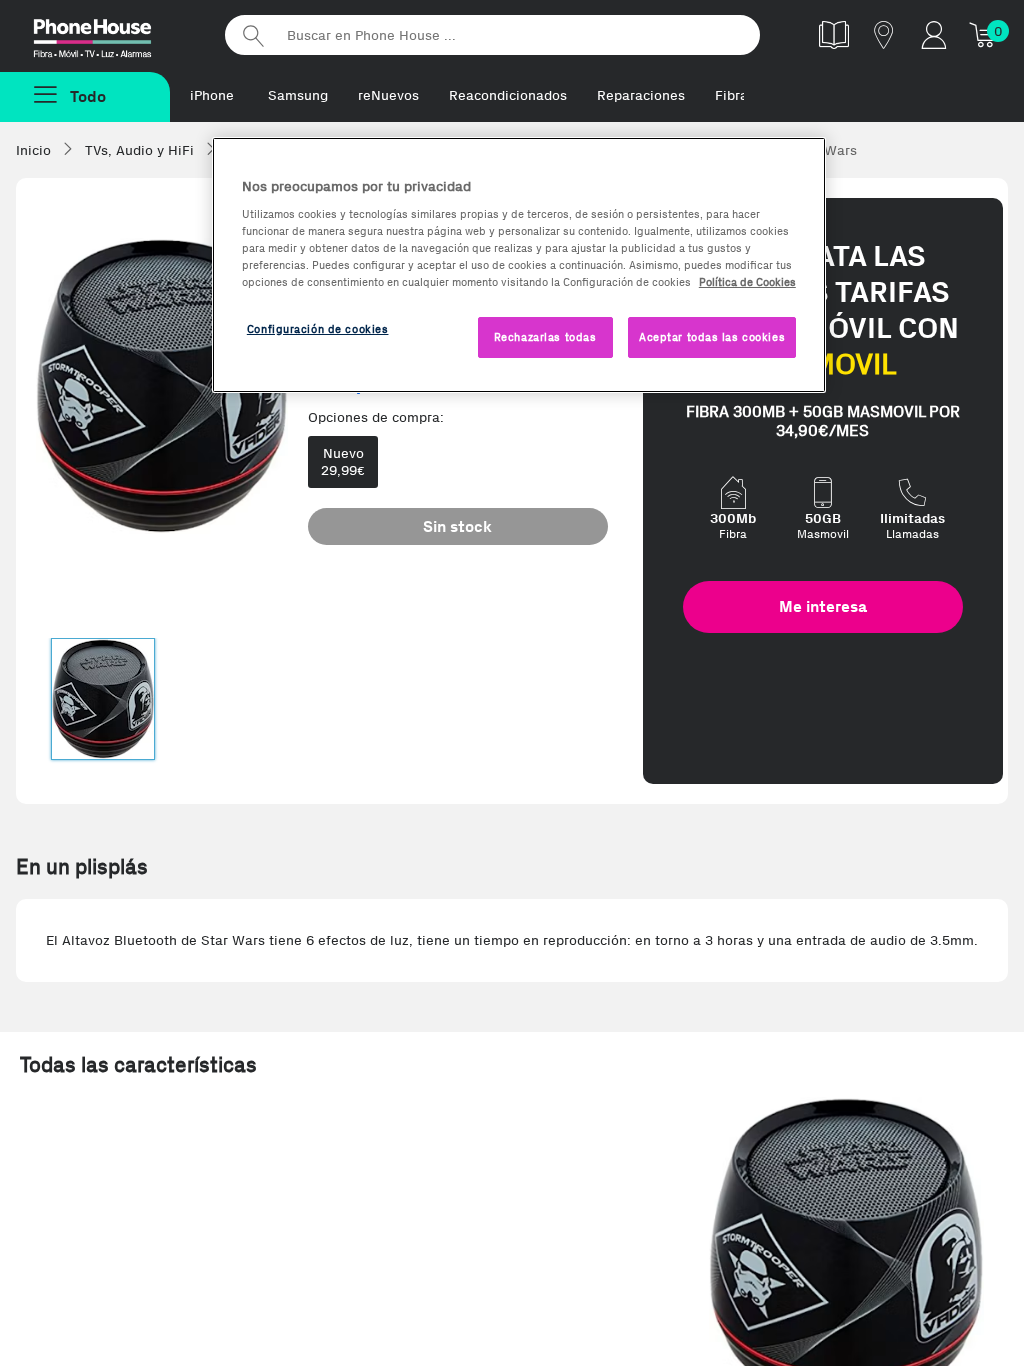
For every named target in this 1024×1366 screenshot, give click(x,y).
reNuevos (388, 95)
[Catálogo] (834, 34)
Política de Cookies (747, 282)
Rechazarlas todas (545, 337)
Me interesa (823, 606)
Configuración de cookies (318, 329)
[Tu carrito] (984, 34)
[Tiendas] (884, 34)
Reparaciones (641, 95)
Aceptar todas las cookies (712, 337)
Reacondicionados (508, 95)
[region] (519, 265)
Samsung (298, 95)
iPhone (212, 95)
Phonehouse (110, 34)
